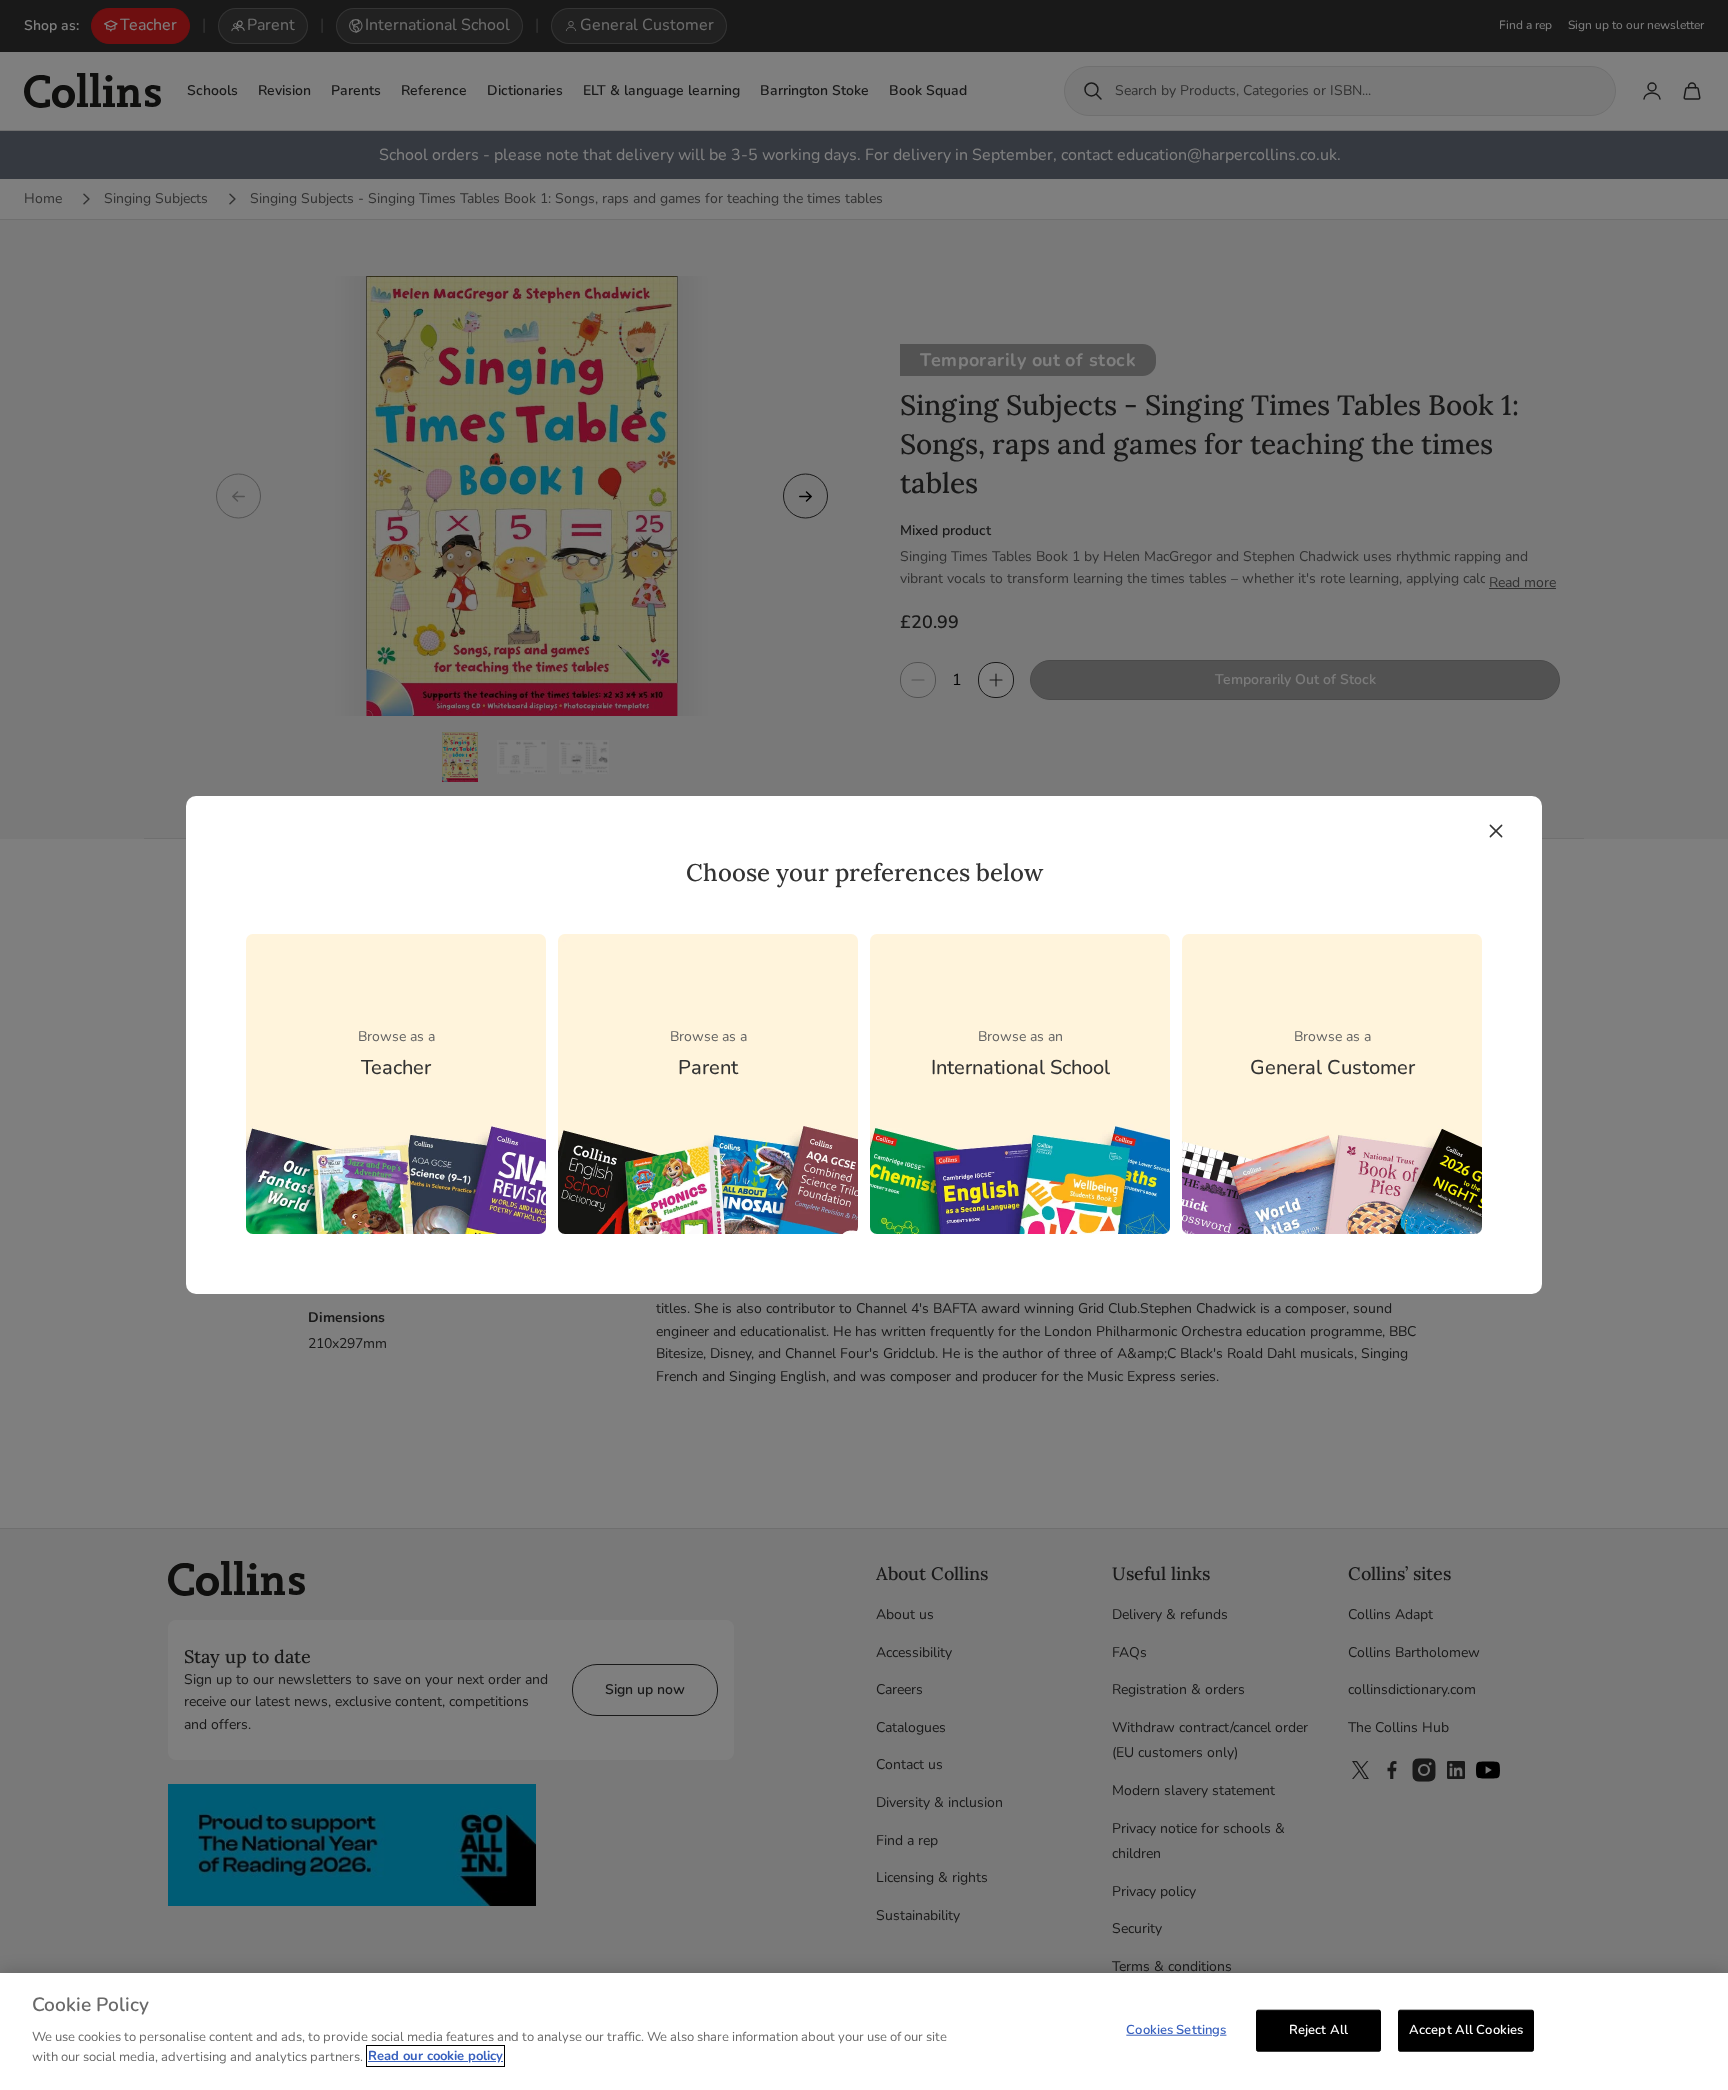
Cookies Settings (1176, 2029)
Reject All (1318, 2029)
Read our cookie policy (435, 2056)
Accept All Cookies (1466, 2029)
